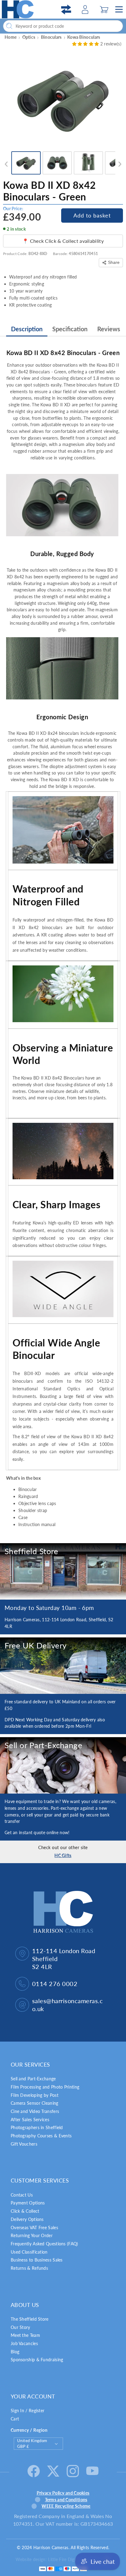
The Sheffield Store (30, 2319)
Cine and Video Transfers (35, 2111)
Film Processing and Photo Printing (45, 2087)
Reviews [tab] (109, 329)
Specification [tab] (70, 329)
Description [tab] (27, 329)
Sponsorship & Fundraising (37, 2360)
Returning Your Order (32, 2235)
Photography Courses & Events (41, 2136)
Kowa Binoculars (84, 37)
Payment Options (28, 2203)
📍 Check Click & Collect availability (63, 241)
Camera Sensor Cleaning (35, 2103)
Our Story (20, 2327)
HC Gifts (63, 1855)
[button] (104, 9)
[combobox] (63, 26)
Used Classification (29, 2252)
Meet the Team (25, 2335)
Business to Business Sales (37, 2260)
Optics (29, 37)
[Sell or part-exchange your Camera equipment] (63, 1765)
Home (11, 37)
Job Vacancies (24, 2343)
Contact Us (22, 2195)
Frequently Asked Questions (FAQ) (44, 2244)
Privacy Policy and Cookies (63, 2493)
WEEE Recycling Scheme (66, 2506)
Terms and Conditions (66, 2500)
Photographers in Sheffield (37, 2127)
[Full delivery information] (63, 1666)
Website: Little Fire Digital (58, 2559)
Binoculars (51, 37)
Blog (15, 2352)
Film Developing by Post (35, 2095)
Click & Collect (25, 2211)
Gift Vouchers (24, 2144)
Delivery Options (27, 2219)
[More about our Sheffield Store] (63, 1571)
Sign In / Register (28, 2411)
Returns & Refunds (29, 2268)
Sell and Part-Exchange (33, 2079)
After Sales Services (30, 2120)
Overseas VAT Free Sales (34, 2228)
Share (114, 262)
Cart (15, 2419)
